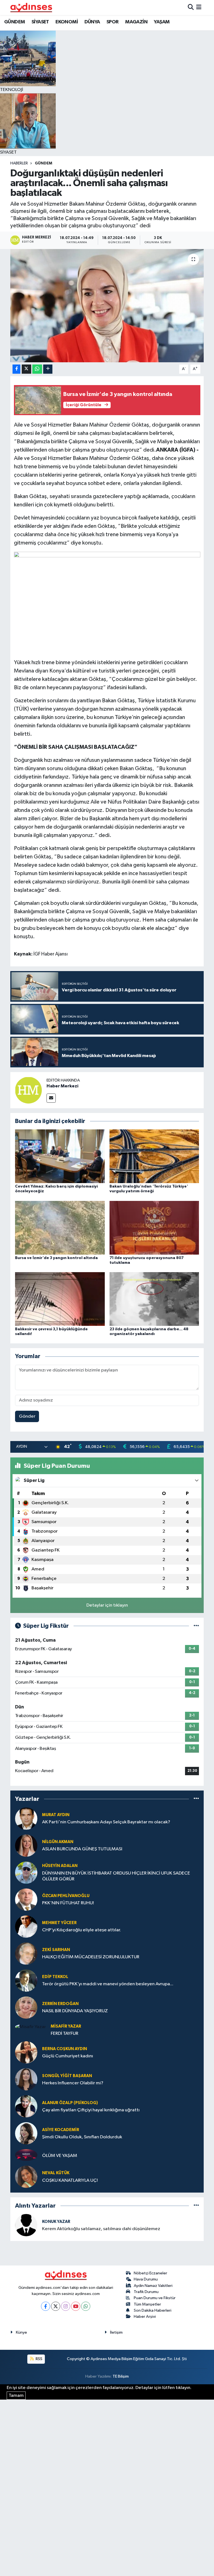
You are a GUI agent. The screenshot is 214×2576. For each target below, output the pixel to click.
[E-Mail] (51, 1098)
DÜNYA (92, 22)
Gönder (27, 1416)
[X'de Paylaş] (26, 369)
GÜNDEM (14, 22)
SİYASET (40, 22)
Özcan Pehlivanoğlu (66, 1896)
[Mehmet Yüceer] (26, 1926)
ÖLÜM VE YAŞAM (60, 2156)
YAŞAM (162, 22)
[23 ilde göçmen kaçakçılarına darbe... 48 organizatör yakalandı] (154, 1299)
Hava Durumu (146, 2279)
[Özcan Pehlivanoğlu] (26, 1899)
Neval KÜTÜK (56, 2173)
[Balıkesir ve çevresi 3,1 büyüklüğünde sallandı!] (60, 1299)
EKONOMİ (67, 22)
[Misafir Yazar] (31, 2027)
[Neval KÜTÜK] (26, 2177)
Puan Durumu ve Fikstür (155, 2298)
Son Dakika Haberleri (153, 2310)
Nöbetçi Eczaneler (150, 2273)
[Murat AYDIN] (26, 1818)
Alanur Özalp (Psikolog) (70, 2103)
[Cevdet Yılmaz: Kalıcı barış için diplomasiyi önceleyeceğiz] (60, 1156)
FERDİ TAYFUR (65, 2034)
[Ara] (191, 7)
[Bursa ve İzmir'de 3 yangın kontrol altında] (60, 1227)
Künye (21, 2332)
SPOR (113, 22)
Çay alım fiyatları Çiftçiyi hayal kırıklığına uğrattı (91, 2110)
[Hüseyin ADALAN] (26, 1872)
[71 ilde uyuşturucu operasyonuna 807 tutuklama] (154, 1227)
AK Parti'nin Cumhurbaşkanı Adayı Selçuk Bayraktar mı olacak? (106, 1822)
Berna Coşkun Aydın (65, 2049)
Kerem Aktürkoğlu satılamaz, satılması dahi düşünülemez (101, 2229)
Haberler (19, 163)
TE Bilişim (121, 2376)
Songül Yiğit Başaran (67, 2076)
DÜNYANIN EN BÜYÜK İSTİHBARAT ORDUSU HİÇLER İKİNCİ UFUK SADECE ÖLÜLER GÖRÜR (116, 1876)
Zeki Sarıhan (56, 1950)
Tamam (16, 2396)
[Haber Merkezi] (28, 1090)
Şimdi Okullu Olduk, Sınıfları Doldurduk (82, 2137)
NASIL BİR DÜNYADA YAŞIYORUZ (75, 2011)
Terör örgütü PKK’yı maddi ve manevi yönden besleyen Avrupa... (108, 1984)
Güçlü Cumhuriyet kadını (68, 2056)
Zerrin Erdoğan (60, 2004)
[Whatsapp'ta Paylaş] (37, 369)
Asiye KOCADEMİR (61, 2130)
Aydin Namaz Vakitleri (153, 2286)
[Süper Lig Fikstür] (196, 1626)
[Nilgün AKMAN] (26, 1845)
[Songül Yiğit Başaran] (26, 2079)
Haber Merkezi (62, 1086)
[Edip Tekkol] (26, 1980)
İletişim (116, 2332)
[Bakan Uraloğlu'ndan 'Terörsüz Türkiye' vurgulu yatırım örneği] (154, 1156)
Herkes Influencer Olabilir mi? (73, 2083)
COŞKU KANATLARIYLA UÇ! (70, 2180)
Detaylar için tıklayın (107, 1605)
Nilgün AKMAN (58, 1842)
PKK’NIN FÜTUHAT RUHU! (68, 1903)
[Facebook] (46, 2306)
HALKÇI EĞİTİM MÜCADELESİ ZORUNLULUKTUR (91, 1957)
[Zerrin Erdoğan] (26, 2007)
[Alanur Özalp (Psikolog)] (26, 2106)
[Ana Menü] (199, 7)
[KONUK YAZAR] (26, 2225)
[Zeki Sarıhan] (26, 1953)
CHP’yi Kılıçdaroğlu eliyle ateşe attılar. (82, 1930)
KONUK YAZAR (56, 2222)
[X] (56, 2306)
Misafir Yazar (66, 2026)
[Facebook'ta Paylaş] (16, 369)
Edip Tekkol (55, 1977)
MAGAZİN (136, 22)
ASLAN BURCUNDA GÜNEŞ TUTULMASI (82, 1849)
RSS (39, 2359)
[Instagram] (66, 2306)
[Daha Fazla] (48, 369)
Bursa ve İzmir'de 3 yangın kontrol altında (56, 1258)
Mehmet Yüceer (59, 1923)
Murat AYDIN (56, 1815)
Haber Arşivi (145, 2317)
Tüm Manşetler (147, 2304)
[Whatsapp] (86, 2306)
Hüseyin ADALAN (60, 1866)
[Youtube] (76, 2306)
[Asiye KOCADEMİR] (26, 2133)
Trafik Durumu (146, 2292)
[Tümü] (196, 1799)
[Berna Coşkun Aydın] (26, 2052)
